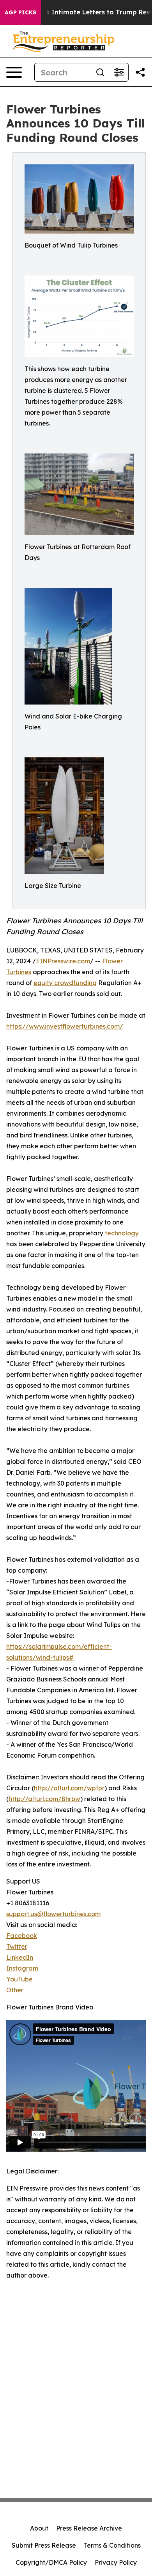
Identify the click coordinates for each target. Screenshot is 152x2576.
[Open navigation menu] (14, 72)
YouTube (19, 1979)
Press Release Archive (89, 2528)
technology (122, 1233)
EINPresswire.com (63, 961)
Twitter (17, 1946)
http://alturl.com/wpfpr (69, 1788)
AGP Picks (20, 12)
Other (15, 1990)
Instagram (22, 1968)
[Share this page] (140, 72)
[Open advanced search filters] (119, 72)
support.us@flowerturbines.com (53, 1914)
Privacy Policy (116, 2562)
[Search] (100, 72)
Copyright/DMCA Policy (51, 2562)
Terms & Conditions (112, 2545)
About (39, 2528)
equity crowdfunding (65, 983)
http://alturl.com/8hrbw (44, 1799)
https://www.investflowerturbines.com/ (65, 1026)
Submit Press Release (44, 2545)
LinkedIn (20, 1957)
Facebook (22, 1936)
